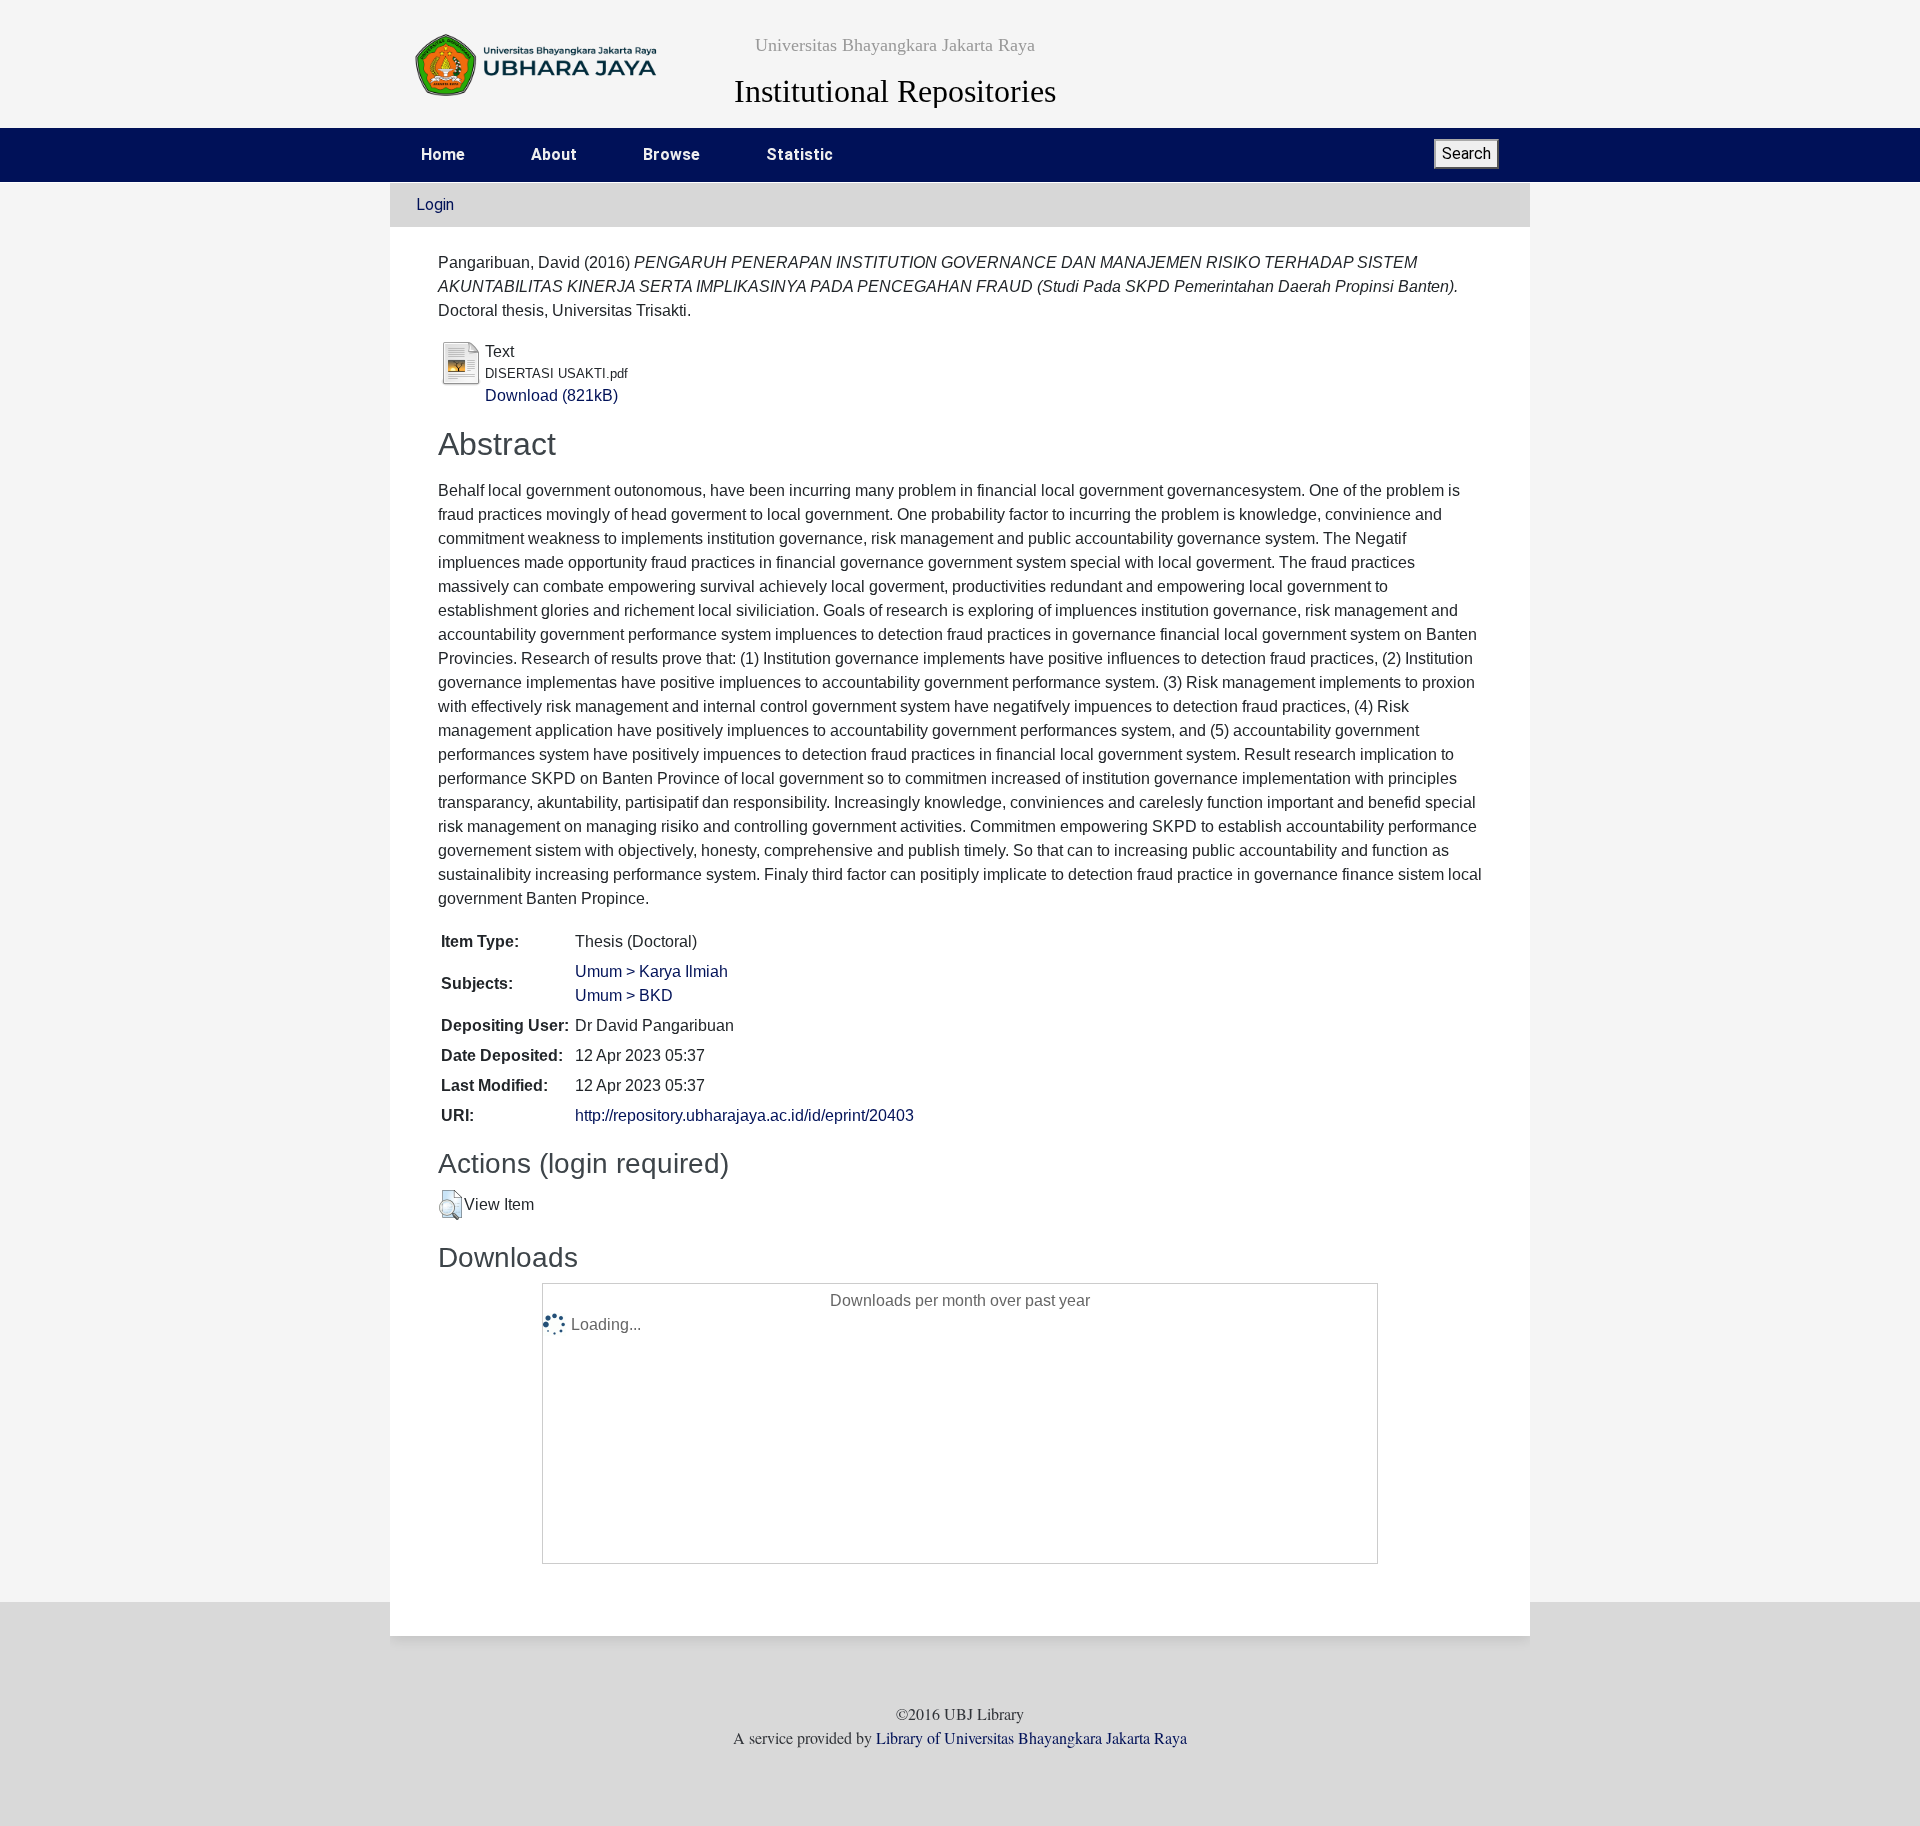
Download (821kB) (551, 395)
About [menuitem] (554, 154)
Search (1466, 153)
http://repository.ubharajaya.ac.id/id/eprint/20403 (744, 1115)
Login (435, 204)
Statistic (799, 154)
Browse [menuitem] (671, 154)
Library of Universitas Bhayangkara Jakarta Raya (1031, 1737)
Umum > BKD (624, 995)
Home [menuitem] (443, 154)
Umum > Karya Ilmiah (651, 971)
